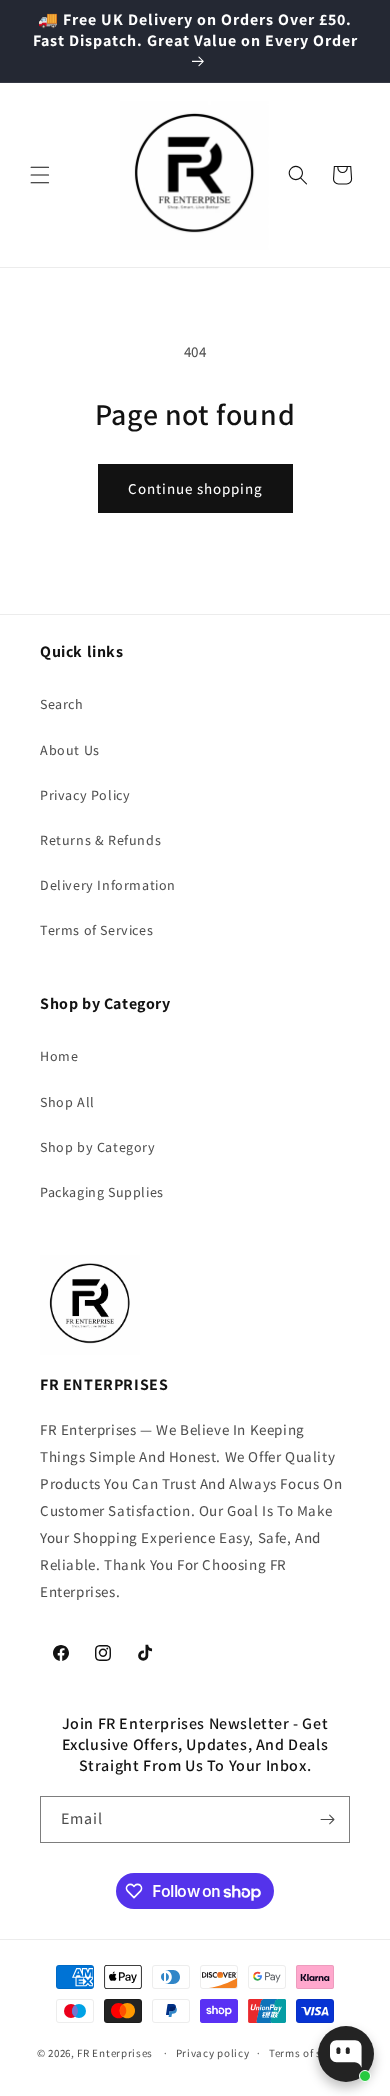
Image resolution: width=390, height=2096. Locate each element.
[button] (40, 175)
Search (62, 704)
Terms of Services (96, 930)
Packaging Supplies (102, 1192)
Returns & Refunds (100, 840)
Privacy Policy (85, 795)
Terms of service (311, 2053)
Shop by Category (98, 1147)
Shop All (67, 1102)
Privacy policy (213, 2053)
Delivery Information (108, 885)
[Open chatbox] (346, 2054)
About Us (70, 750)
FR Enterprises (115, 2053)
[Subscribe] (327, 1819)
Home (59, 1056)
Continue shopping (195, 488)
